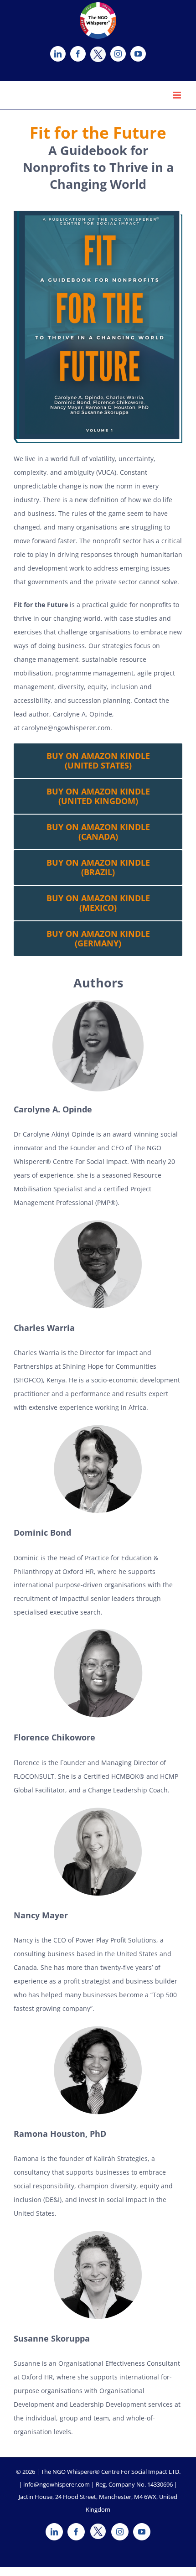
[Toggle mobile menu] (178, 95)
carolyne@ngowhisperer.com (66, 728)
